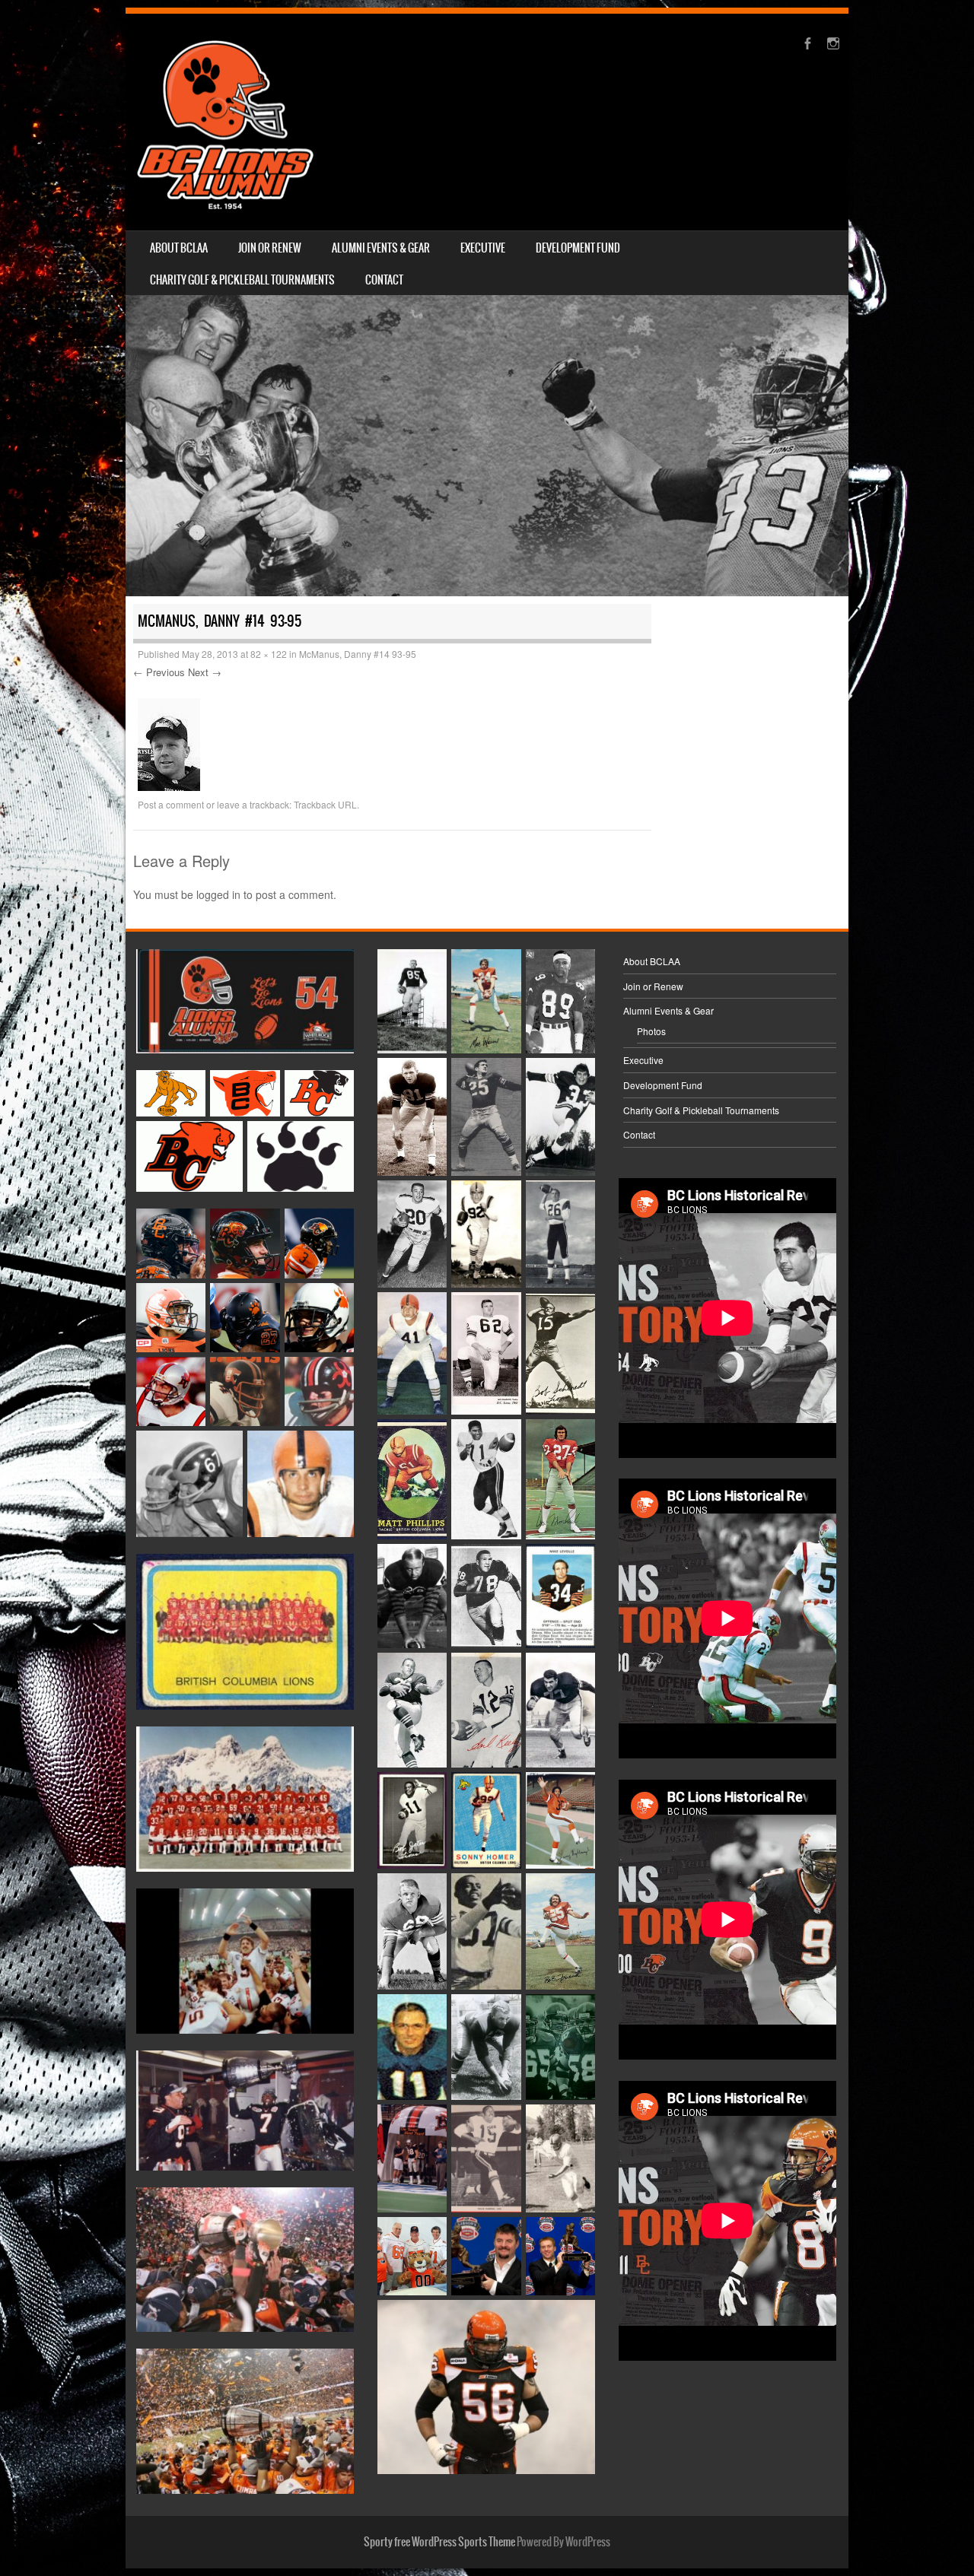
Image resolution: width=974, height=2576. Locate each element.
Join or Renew (270, 248)
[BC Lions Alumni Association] (225, 122)
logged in (218, 894)
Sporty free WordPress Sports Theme (439, 2542)
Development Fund (578, 248)
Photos (651, 1031)
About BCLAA (179, 248)
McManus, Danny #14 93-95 (358, 654)
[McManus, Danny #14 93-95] (169, 786)
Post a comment (171, 804)
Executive (483, 248)
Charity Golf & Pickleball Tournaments (242, 280)
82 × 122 (269, 654)
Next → (205, 672)
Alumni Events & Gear (381, 248)
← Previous (159, 672)
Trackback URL (325, 804)
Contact (384, 280)
